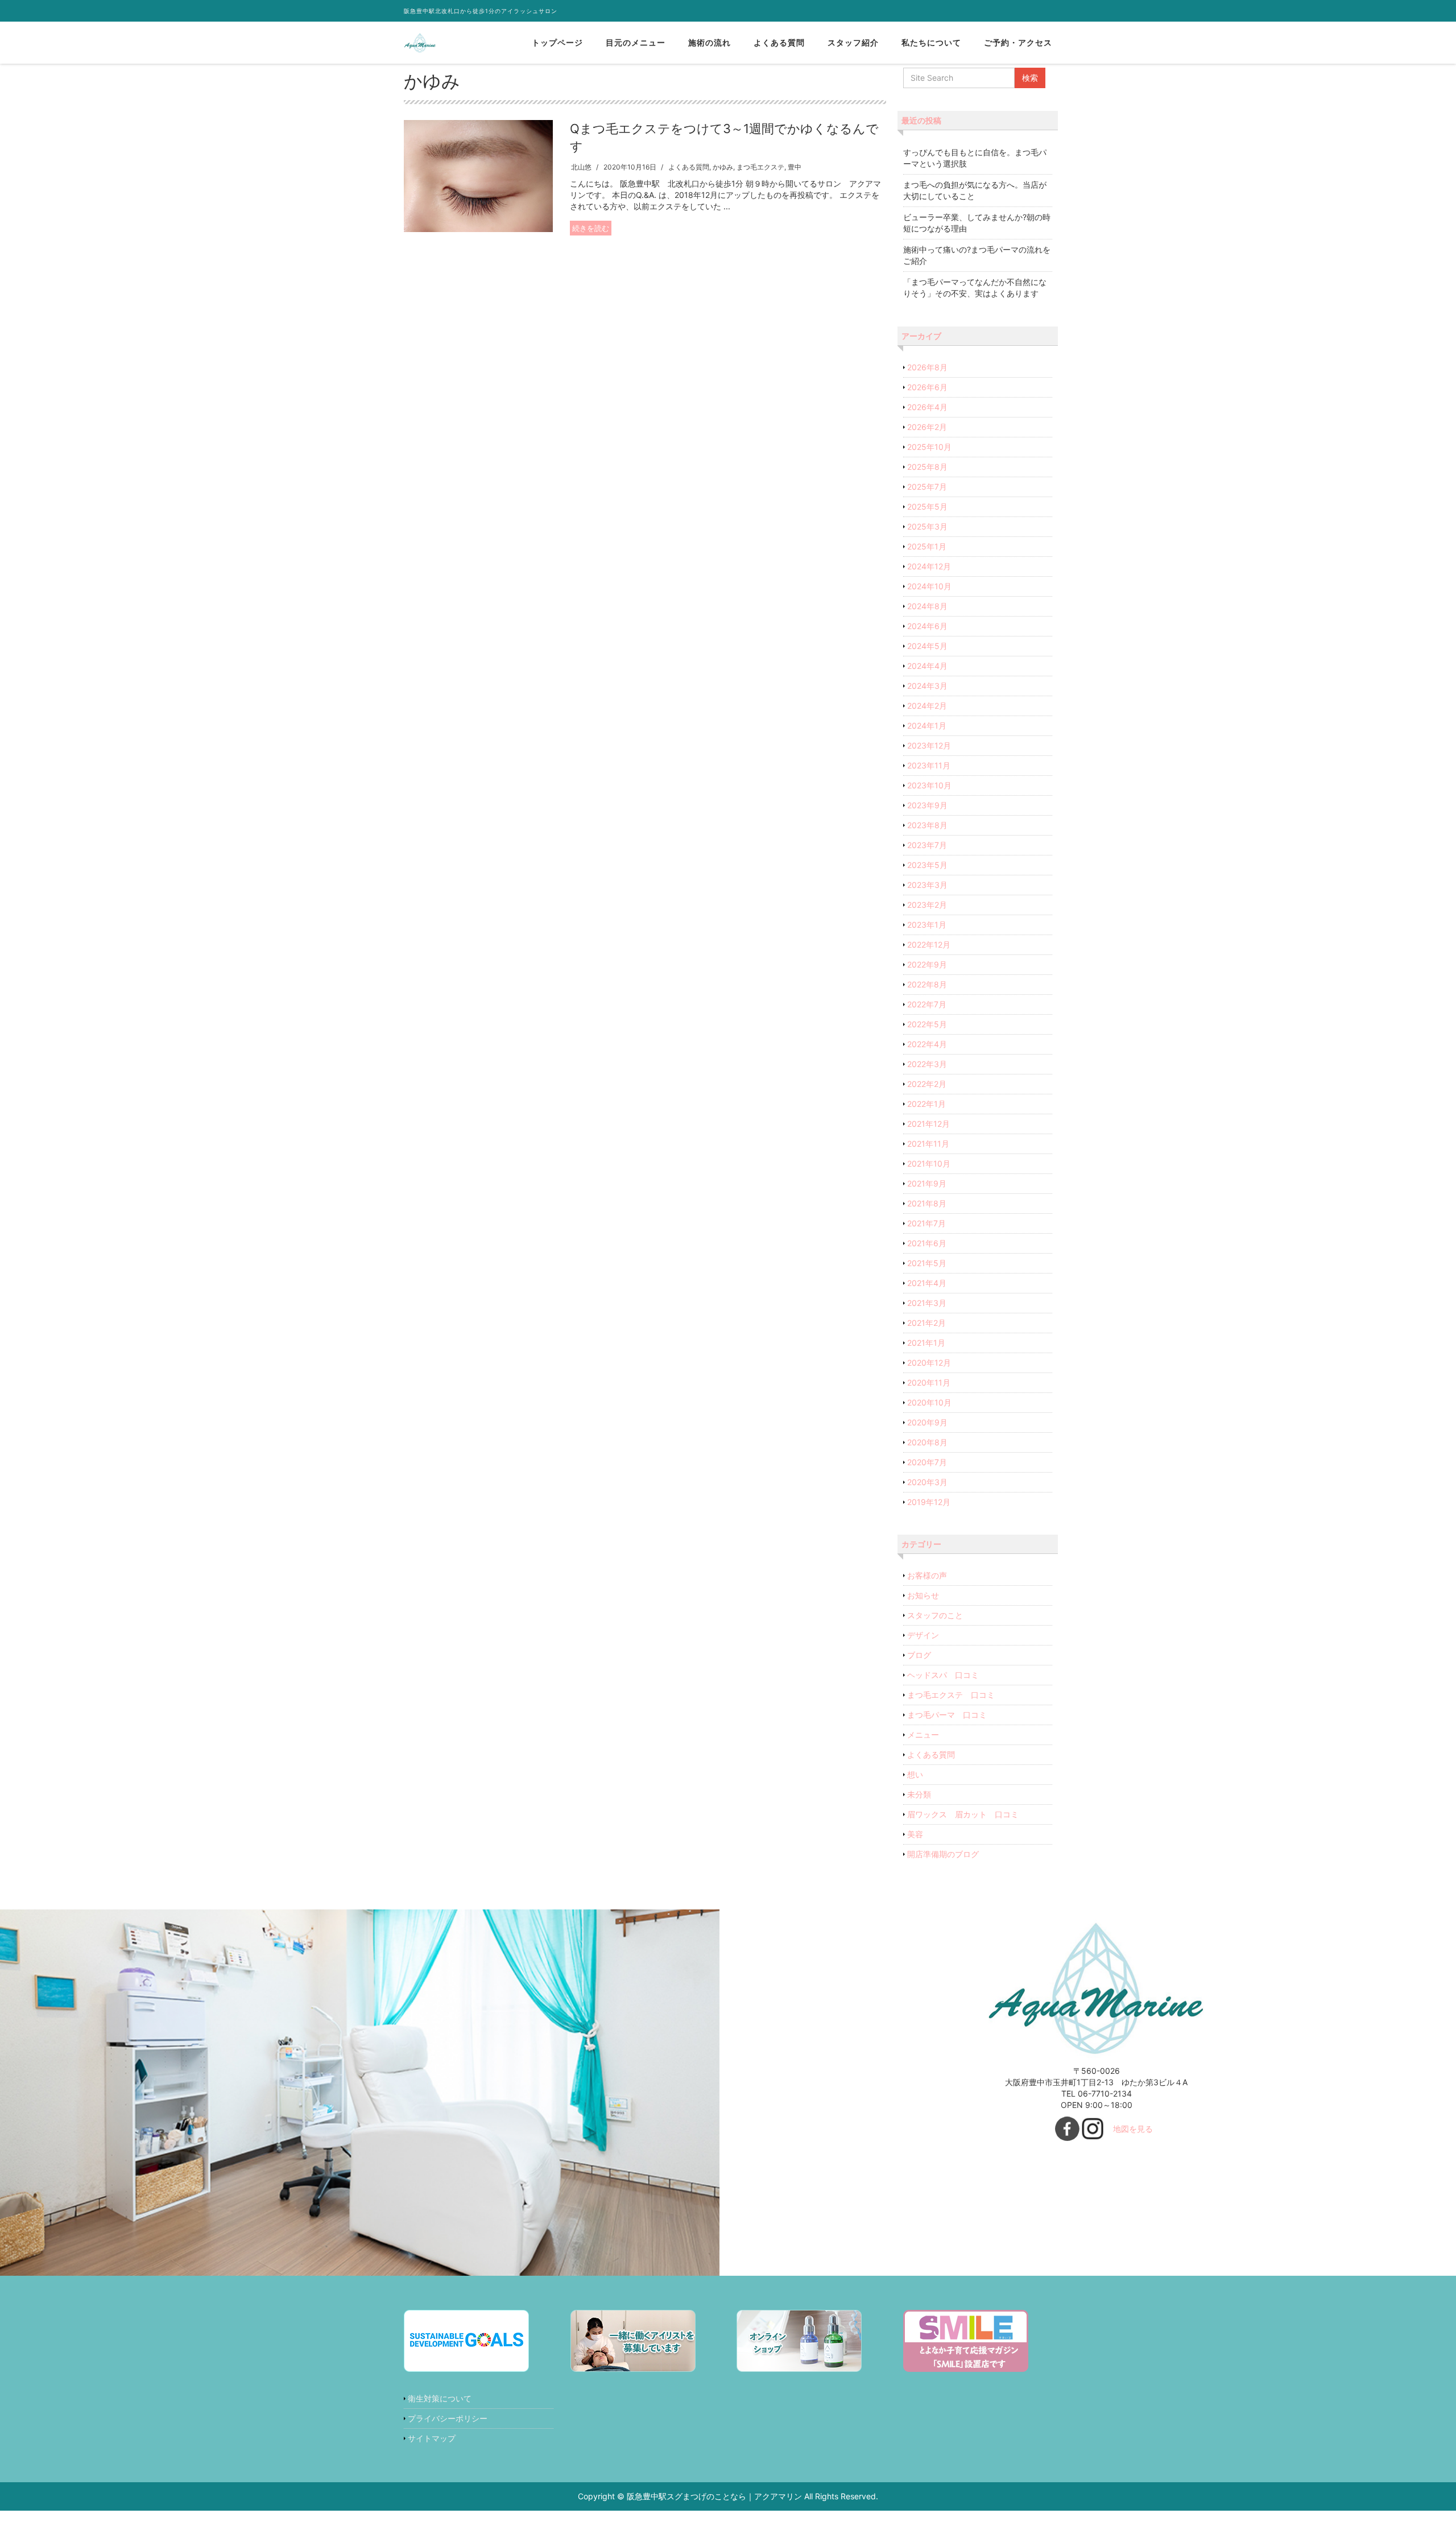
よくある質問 (779, 42)
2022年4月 (927, 1044)
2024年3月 (927, 686)
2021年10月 (929, 1163)
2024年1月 (927, 725)
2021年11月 (928, 1144)
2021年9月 (927, 1183)
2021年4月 (927, 1283)
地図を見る (1133, 2129)
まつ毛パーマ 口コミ (947, 1715)
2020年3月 (927, 1482)
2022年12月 (929, 944)
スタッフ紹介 (853, 42)
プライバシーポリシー (448, 2418)
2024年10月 (929, 586)
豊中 (795, 167)
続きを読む (591, 228)
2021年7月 (926, 1223)
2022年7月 (927, 1004)
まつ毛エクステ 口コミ (951, 1695)
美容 (915, 1834)
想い (915, 1774)
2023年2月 (927, 905)
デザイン (923, 1635)
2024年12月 (929, 566)
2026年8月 (927, 367)
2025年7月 (927, 487)
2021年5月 (927, 1263)
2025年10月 (929, 447)
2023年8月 (927, 825)
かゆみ (723, 167)
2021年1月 (926, 1343)
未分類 (919, 1794)
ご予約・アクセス (1018, 42)
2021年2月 (926, 1323)
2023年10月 (929, 785)
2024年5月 (927, 646)
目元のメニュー (636, 42)
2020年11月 (929, 1382)
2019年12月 (929, 1502)
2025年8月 (927, 467)
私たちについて (931, 42)
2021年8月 (927, 1203)
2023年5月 (927, 865)
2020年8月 (927, 1442)
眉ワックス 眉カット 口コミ (963, 1814)
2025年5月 (927, 507)
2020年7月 (927, 1462)
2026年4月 (927, 407)
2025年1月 (927, 546)
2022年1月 (926, 1104)
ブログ (919, 1655)
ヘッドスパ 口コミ (943, 1675)
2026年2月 (927, 427)
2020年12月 (929, 1363)
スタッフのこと (935, 1615)
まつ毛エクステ (760, 167)
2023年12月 (929, 745)
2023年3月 (927, 885)
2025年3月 (927, 526)
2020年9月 (927, 1422)
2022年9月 (927, 964)
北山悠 (581, 167)
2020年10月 (929, 1402)
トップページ (557, 42)
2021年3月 (927, 1303)
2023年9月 (927, 805)
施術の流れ (710, 42)
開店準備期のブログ (943, 1854)
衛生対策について (440, 2398)
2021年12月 (928, 1124)
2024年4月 (927, 666)
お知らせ (923, 1595)
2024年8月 (927, 606)
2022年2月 (927, 1084)
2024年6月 (927, 626)
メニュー (923, 1735)
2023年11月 (929, 765)
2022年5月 (927, 1024)
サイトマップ (432, 2438)
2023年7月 (927, 845)
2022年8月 (927, 984)
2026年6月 (927, 387)
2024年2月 (927, 706)
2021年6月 (927, 1243)
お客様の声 (927, 1575)
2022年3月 (927, 1064)
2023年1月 (927, 925)
